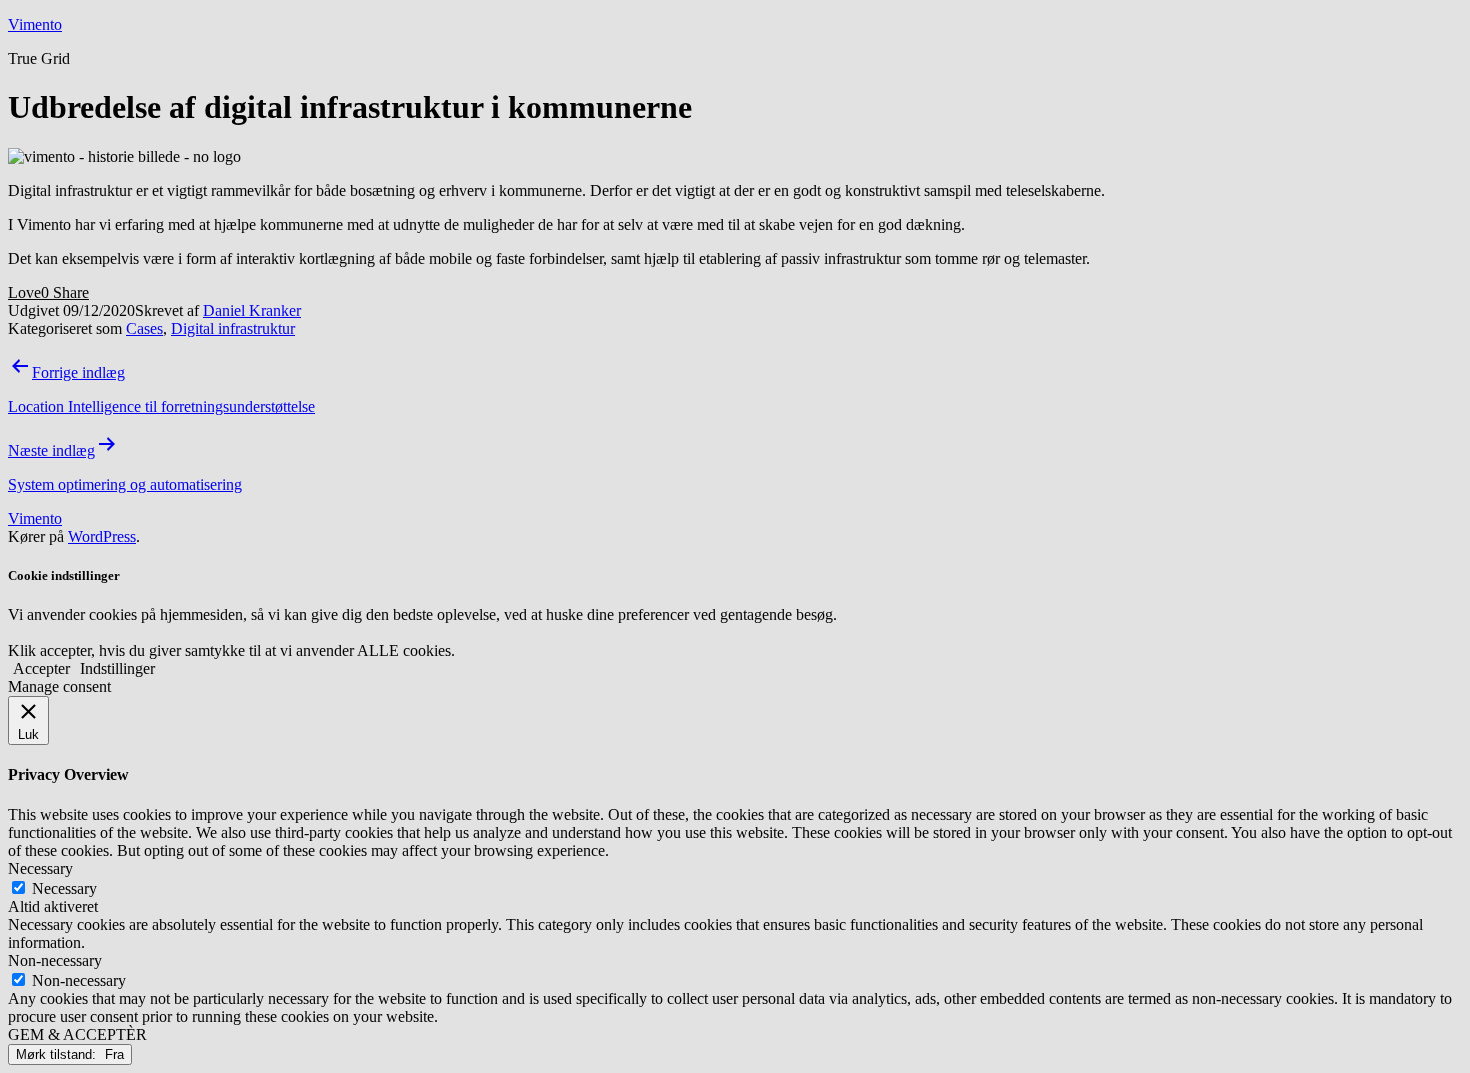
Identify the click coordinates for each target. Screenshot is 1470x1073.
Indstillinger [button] (117, 668)
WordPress (102, 536)
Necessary (64, 888)
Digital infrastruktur (233, 328)
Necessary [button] (40, 868)
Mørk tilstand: (58, 1054)
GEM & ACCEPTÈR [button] (77, 1034)
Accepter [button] (41, 668)
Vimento (35, 24)
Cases (144, 328)
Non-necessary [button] (55, 960)
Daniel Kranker (252, 310)
